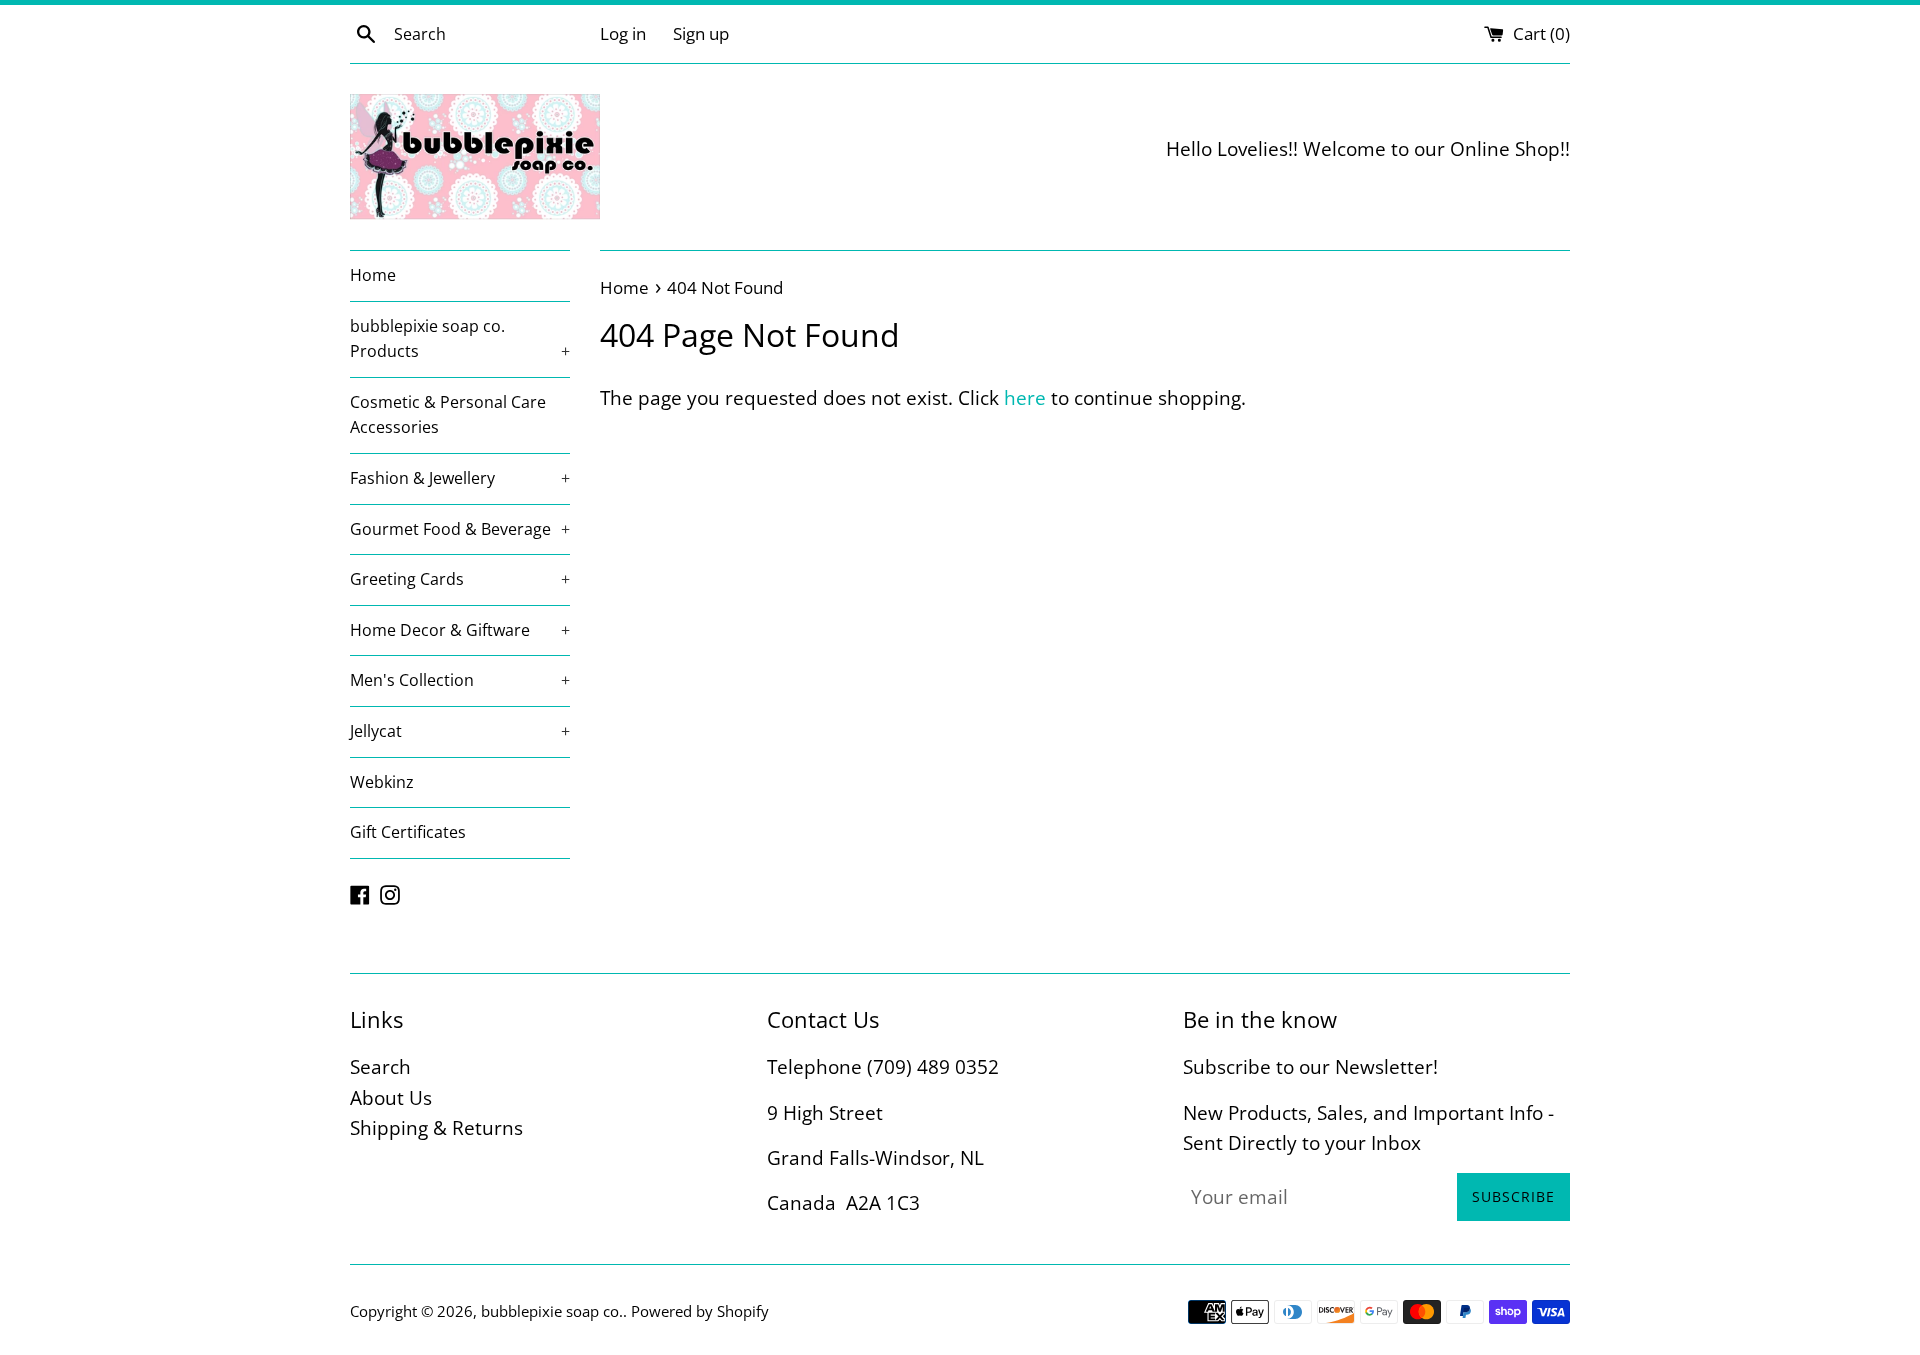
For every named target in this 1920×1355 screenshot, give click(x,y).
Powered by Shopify (700, 1311)
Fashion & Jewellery (460, 478)
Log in (623, 33)
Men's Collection (460, 680)
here (1025, 398)
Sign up (701, 33)
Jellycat (460, 731)
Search (380, 1067)
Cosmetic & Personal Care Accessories (448, 415)
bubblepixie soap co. (552, 1311)
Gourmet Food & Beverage (460, 529)
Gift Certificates (408, 832)
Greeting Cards (460, 579)
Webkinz (382, 782)
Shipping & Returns (436, 1128)
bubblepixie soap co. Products (460, 339)
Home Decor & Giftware (460, 630)
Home (373, 275)
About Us (391, 1098)
